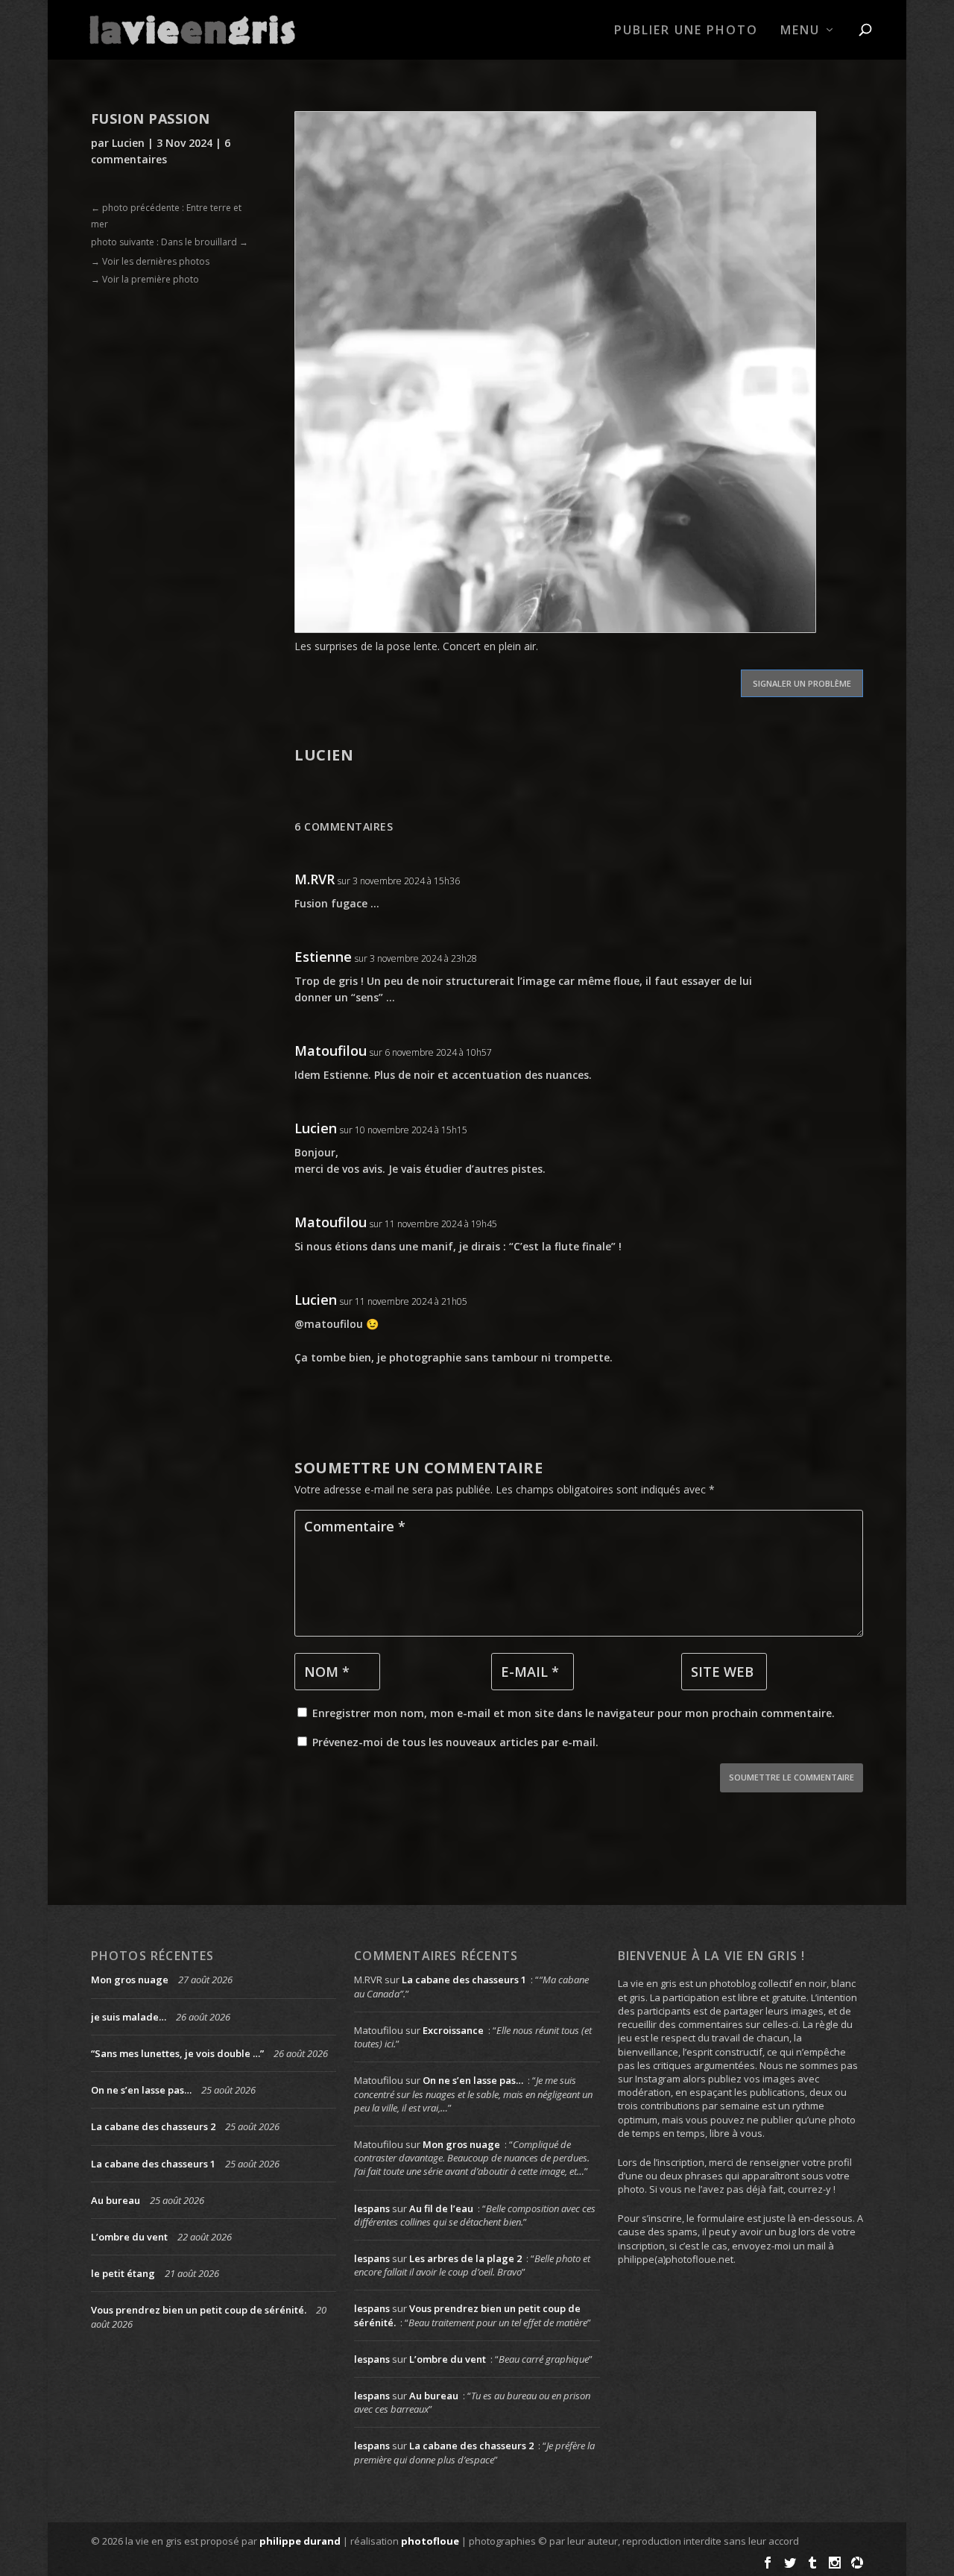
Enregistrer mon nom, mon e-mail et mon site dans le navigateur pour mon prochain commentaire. (574, 1713)
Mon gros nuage (130, 1980)
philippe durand (300, 2541)
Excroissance (453, 2030)
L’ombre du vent (129, 2237)
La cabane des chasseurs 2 (153, 2126)
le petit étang (123, 2273)
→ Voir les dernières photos (150, 261)
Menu (800, 31)
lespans (372, 2208)
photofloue (430, 2541)
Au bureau (116, 2200)
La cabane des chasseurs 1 (153, 2164)
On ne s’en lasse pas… (141, 2090)
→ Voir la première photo (145, 279)
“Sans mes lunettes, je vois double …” (177, 2053)
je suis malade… (129, 2017)
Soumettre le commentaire (792, 1777)
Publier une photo (686, 31)
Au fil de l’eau (441, 2208)
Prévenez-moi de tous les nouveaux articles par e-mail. (455, 1742)
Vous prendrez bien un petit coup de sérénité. (199, 2310)
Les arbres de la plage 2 (465, 2258)
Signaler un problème (802, 683)
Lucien (128, 143)
